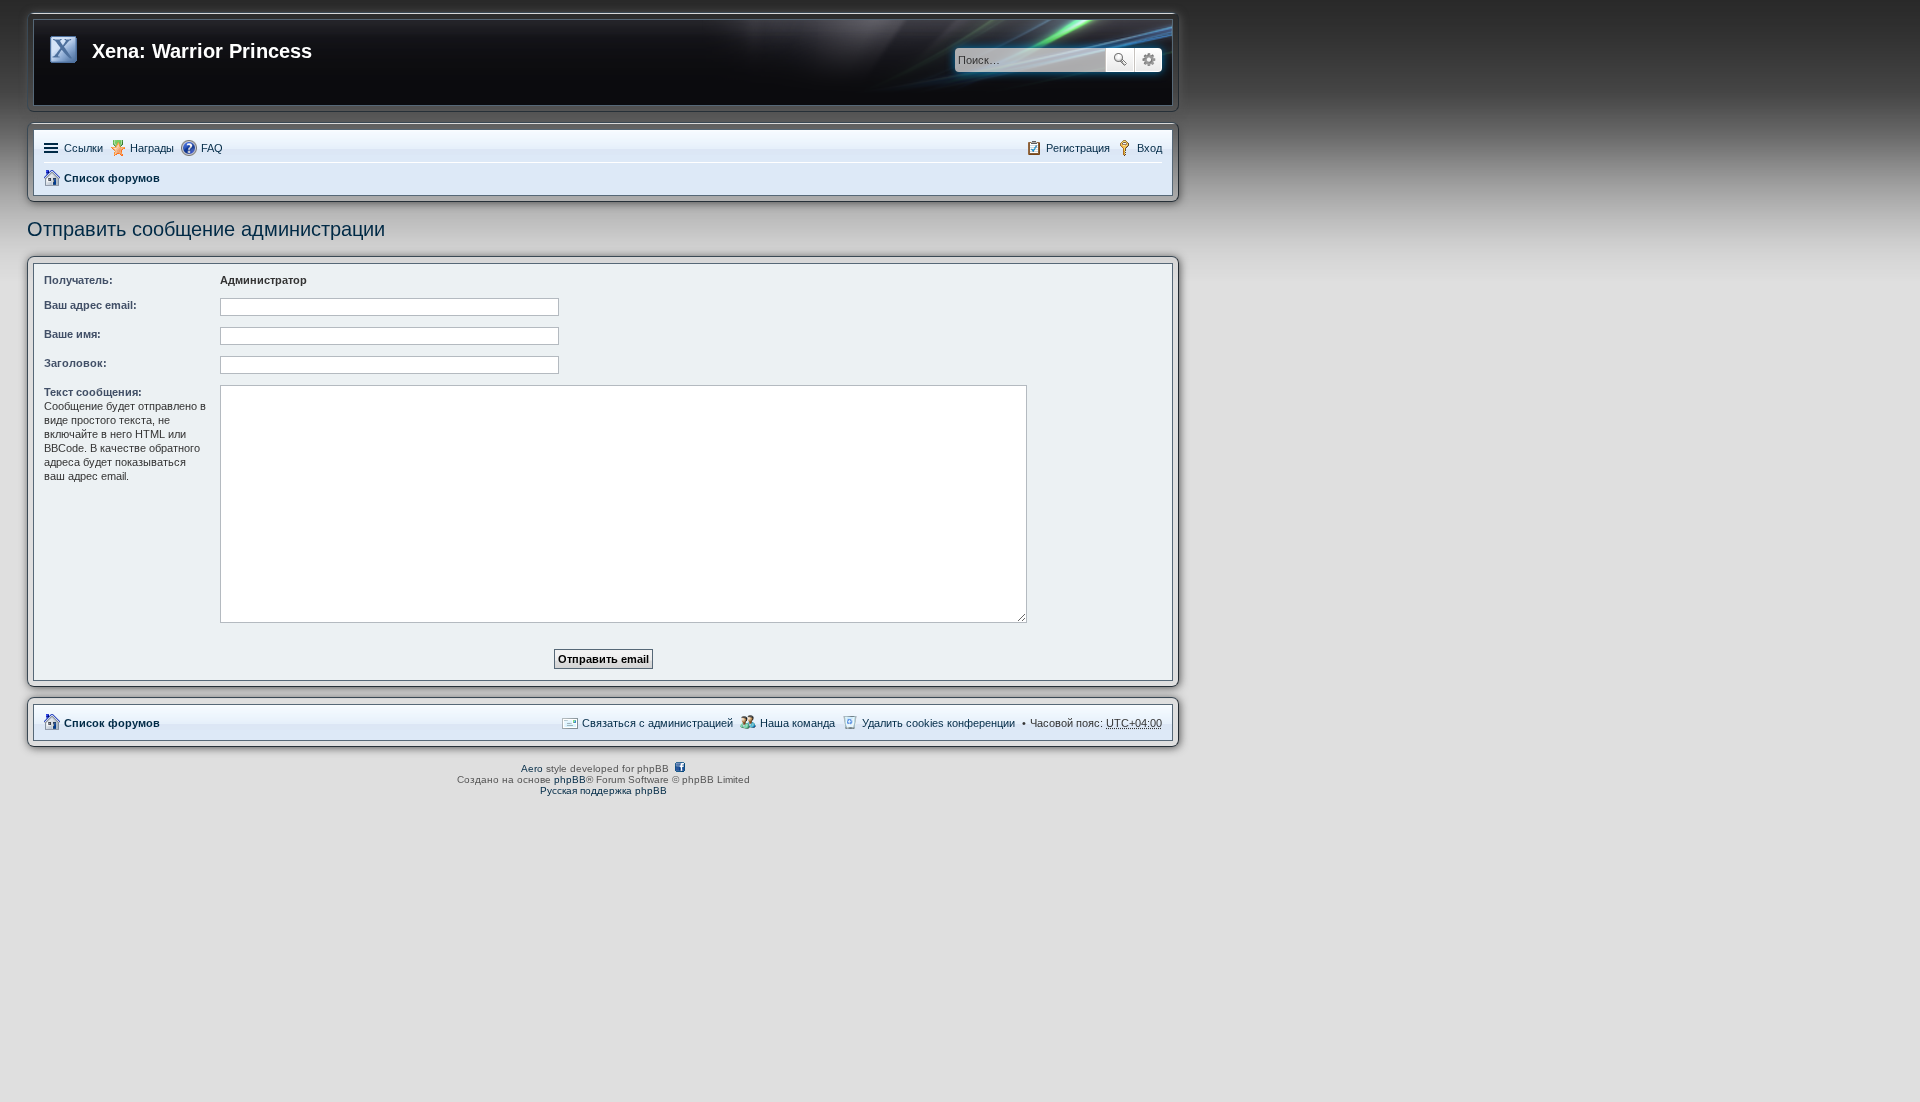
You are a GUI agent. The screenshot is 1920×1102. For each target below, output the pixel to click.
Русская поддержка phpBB (603, 790)
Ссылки (83, 148)
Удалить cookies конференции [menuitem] (938, 723)
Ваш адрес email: (90, 305)
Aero (532, 768)
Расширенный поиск (1148, 60)
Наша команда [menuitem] (797, 723)
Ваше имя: (72, 334)
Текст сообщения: (93, 392)
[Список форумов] (65, 46)
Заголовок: (75, 363)
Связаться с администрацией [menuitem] (657, 723)
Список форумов (112, 178)
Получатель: (78, 280)
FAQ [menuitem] (212, 148)
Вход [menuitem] (1149, 148)
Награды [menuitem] (152, 148)
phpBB (570, 779)
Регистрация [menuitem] (1078, 148)
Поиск (1120, 60)
